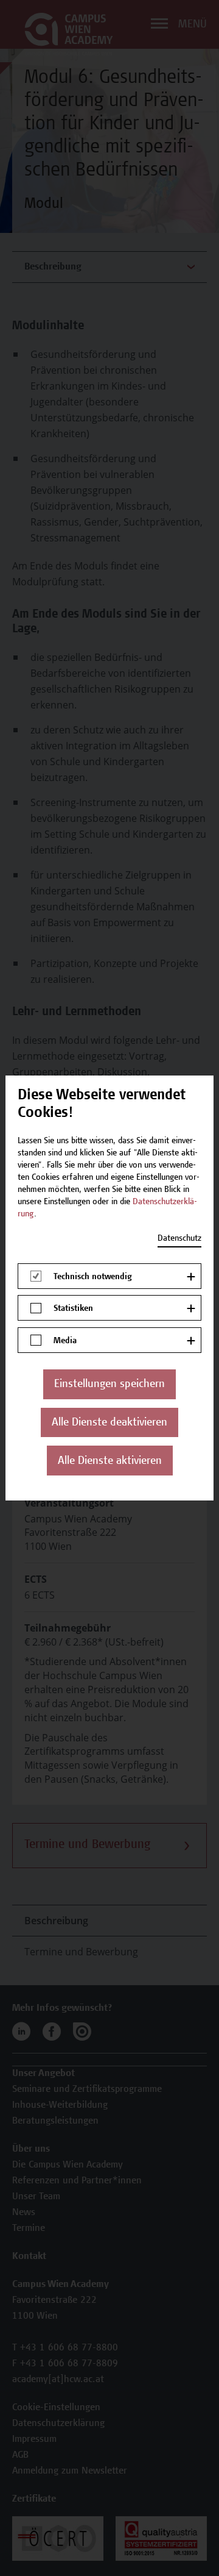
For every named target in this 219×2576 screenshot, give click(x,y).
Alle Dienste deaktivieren (109, 1423)
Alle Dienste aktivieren (110, 1461)
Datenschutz (179, 1239)
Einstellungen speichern (109, 1385)
